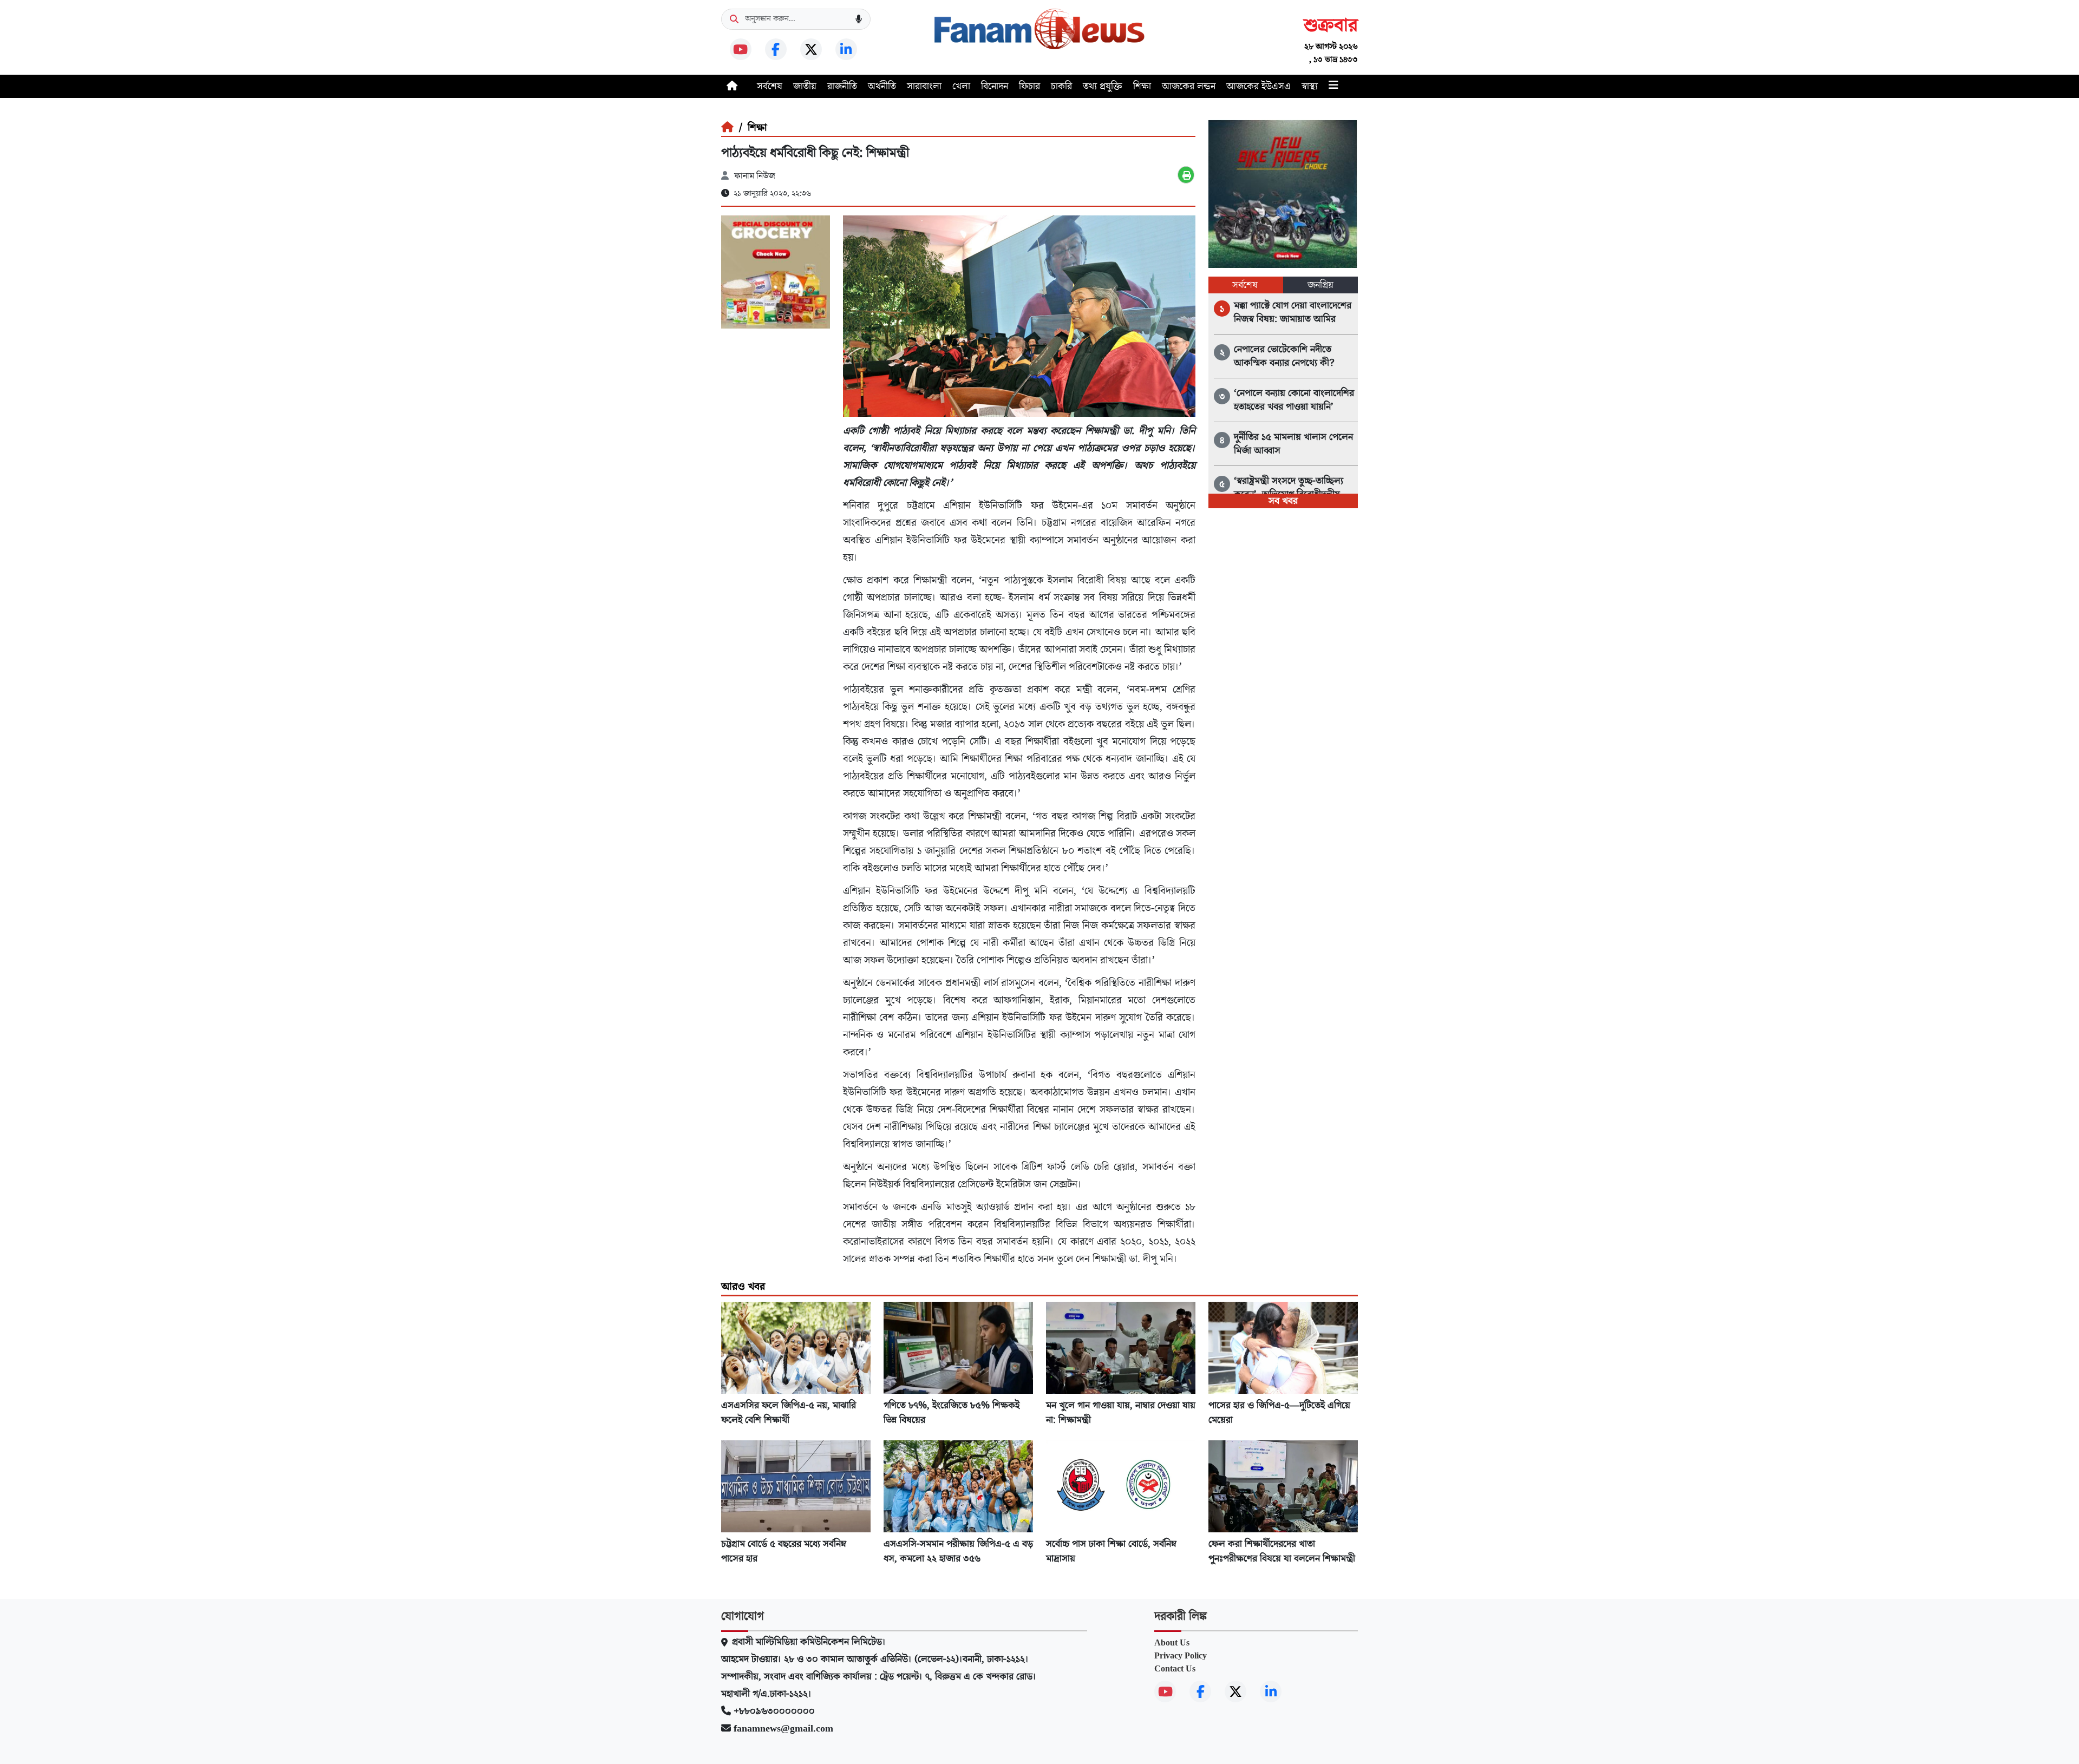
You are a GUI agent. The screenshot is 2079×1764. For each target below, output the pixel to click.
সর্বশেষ (770, 86)
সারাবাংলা (924, 86)
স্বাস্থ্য (1310, 86)
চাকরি (1061, 86)
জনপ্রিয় (1320, 285)
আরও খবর (743, 1287)
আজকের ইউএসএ (1258, 86)
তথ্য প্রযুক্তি (1103, 86)
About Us (1172, 1643)
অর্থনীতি (882, 86)
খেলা (961, 86)
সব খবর (1283, 501)
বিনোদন (995, 86)
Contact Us (1175, 1669)
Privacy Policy (1181, 1656)
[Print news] (1186, 175)
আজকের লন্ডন (1189, 86)
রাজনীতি (842, 86)
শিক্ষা (1142, 86)
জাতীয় (805, 86)
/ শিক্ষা (750, 128)
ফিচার (1029, 86)
